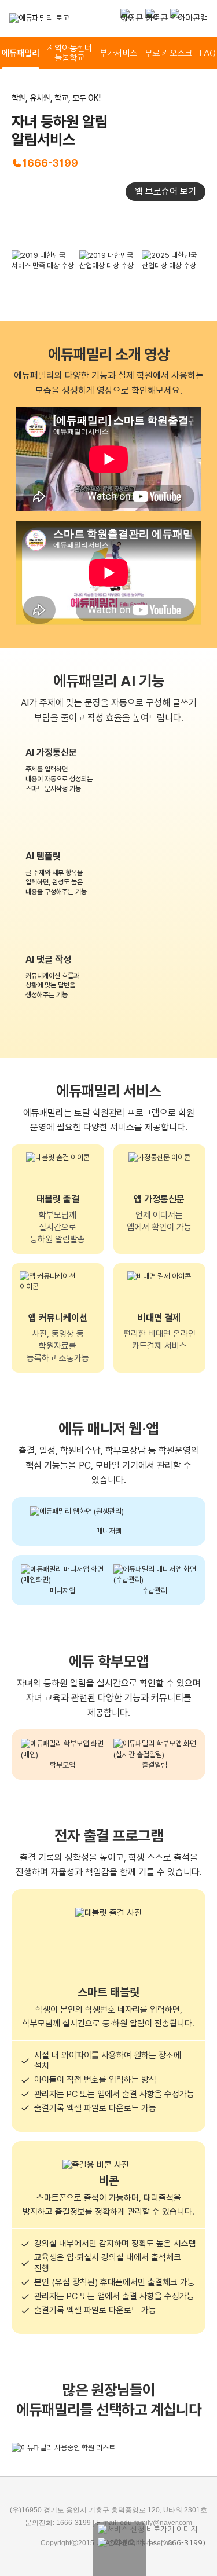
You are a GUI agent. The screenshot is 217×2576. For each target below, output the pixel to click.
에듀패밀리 (21, 53)
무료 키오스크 (168, 53)
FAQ (208, 53)
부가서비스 (118, 53)
